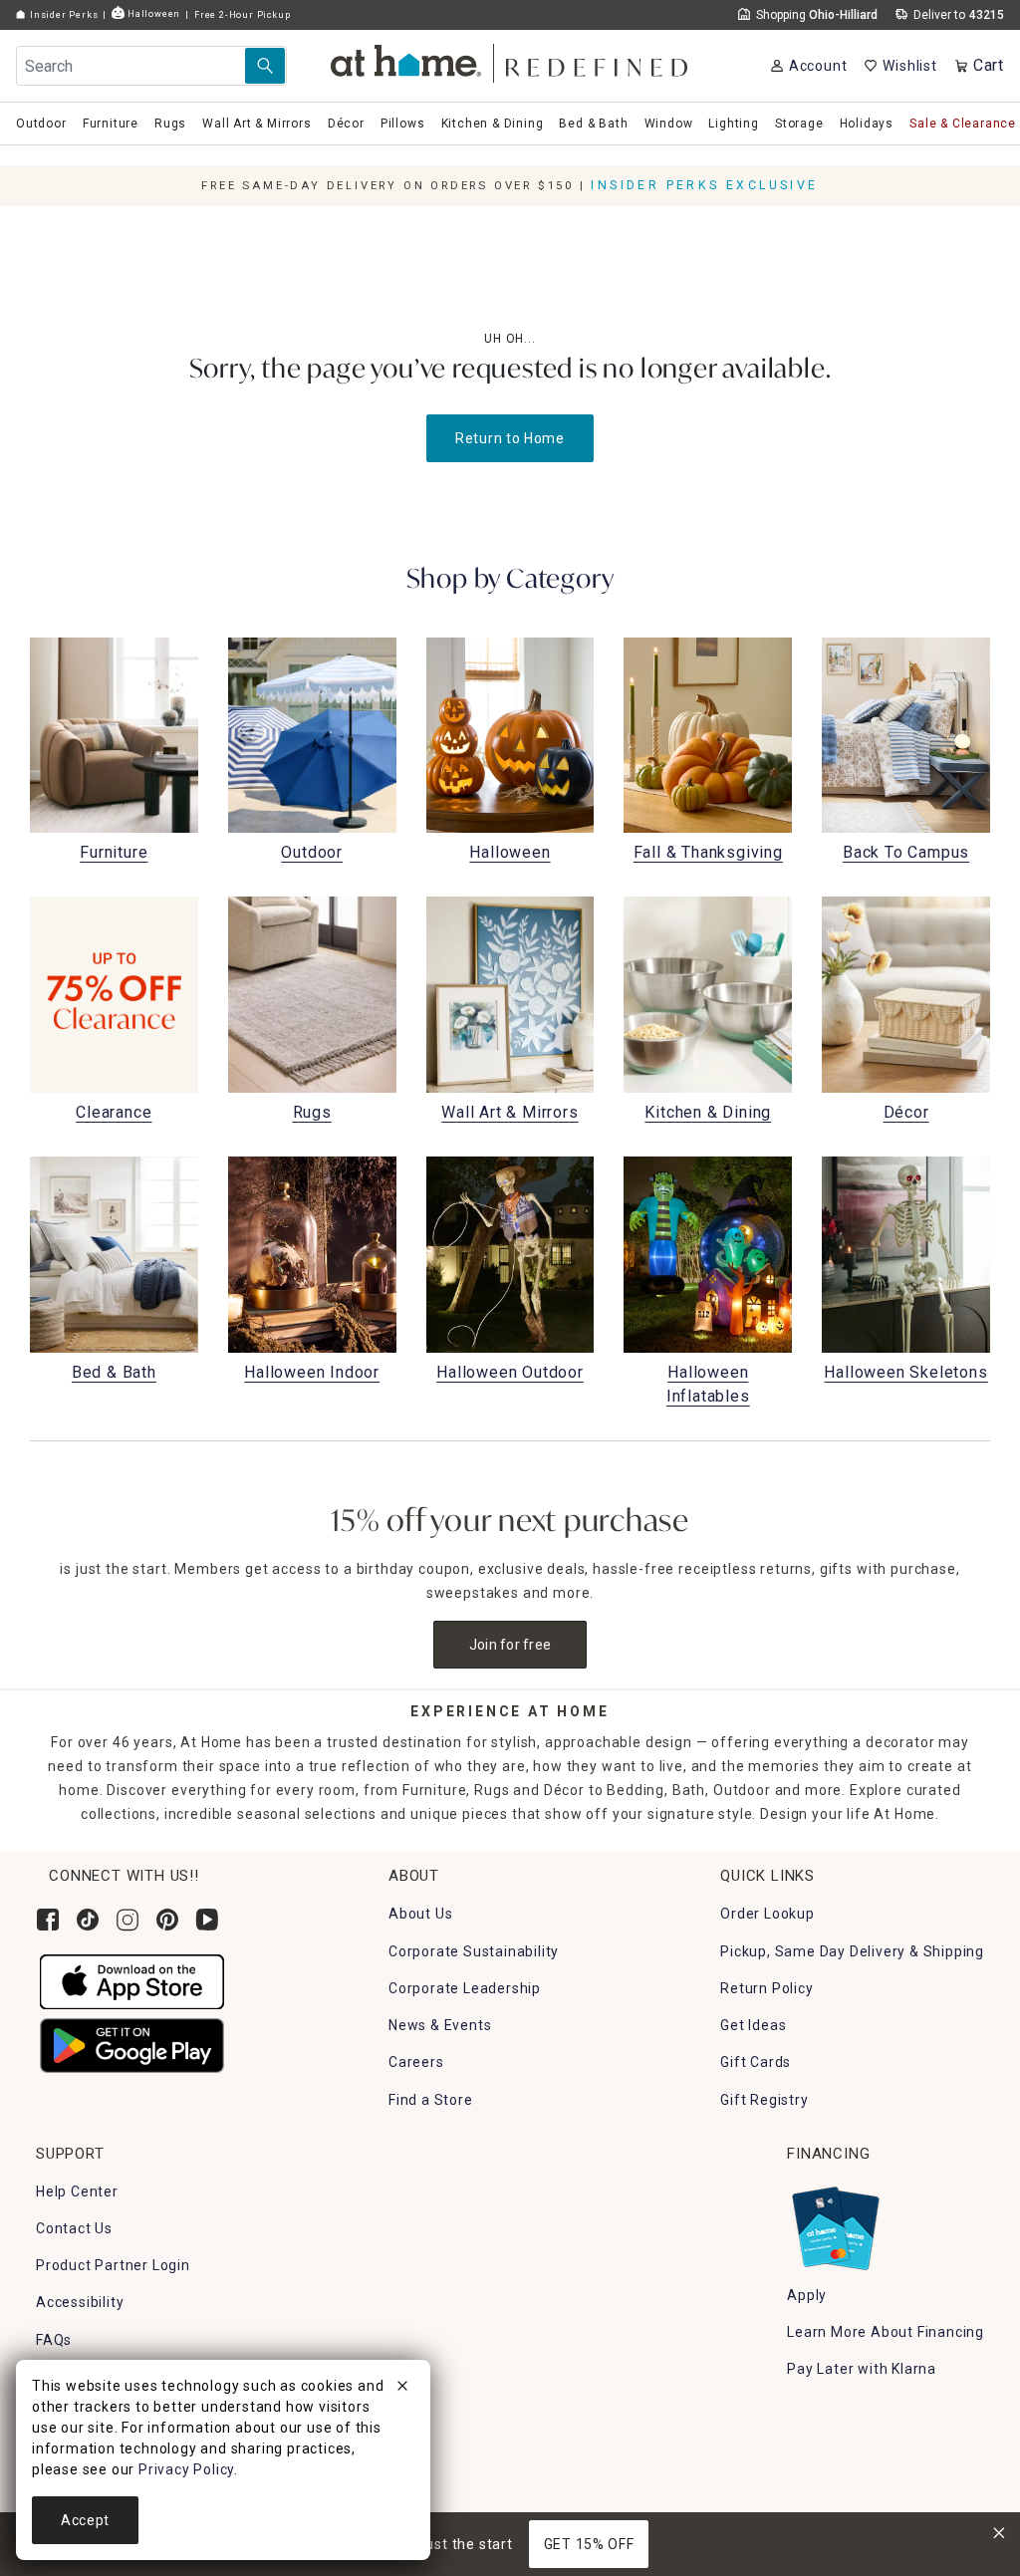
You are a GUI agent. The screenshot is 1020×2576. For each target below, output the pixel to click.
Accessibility (80, 2302)
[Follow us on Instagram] (127, 1920)
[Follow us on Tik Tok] (88, 1920)
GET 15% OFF (589, 2544)
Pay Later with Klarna (862, 2369)
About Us (420, 1914)
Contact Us (74, 2228)
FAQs (54, 2340)
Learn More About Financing (886, 2332)
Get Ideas (753, 2025)
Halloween (152, 13)
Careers (416, 2062)
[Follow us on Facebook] (48, 1920)
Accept (85, 2520)
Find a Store (431, 2100)
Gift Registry (764, 2100)
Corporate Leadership (465, 1988)
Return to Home (510, 438)
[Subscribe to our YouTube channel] (207, 1920)
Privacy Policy (186, 2469)
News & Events (440, 2025)
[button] (510, 60)
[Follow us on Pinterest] (167, 1920)
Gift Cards (756, 2062)
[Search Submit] (265, 66)
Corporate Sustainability (474, 1951)
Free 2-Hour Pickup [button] (242, 14)
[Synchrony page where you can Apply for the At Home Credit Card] (834, 2223)
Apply (807, 2295)
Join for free (510, 1645)
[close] (402, 2389)
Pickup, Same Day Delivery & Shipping (852, 1951)
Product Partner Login (113, 2265)
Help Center (77, 2191)
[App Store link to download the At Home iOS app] (132, 1980)
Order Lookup (767, 1914)
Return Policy (766, 1988)
